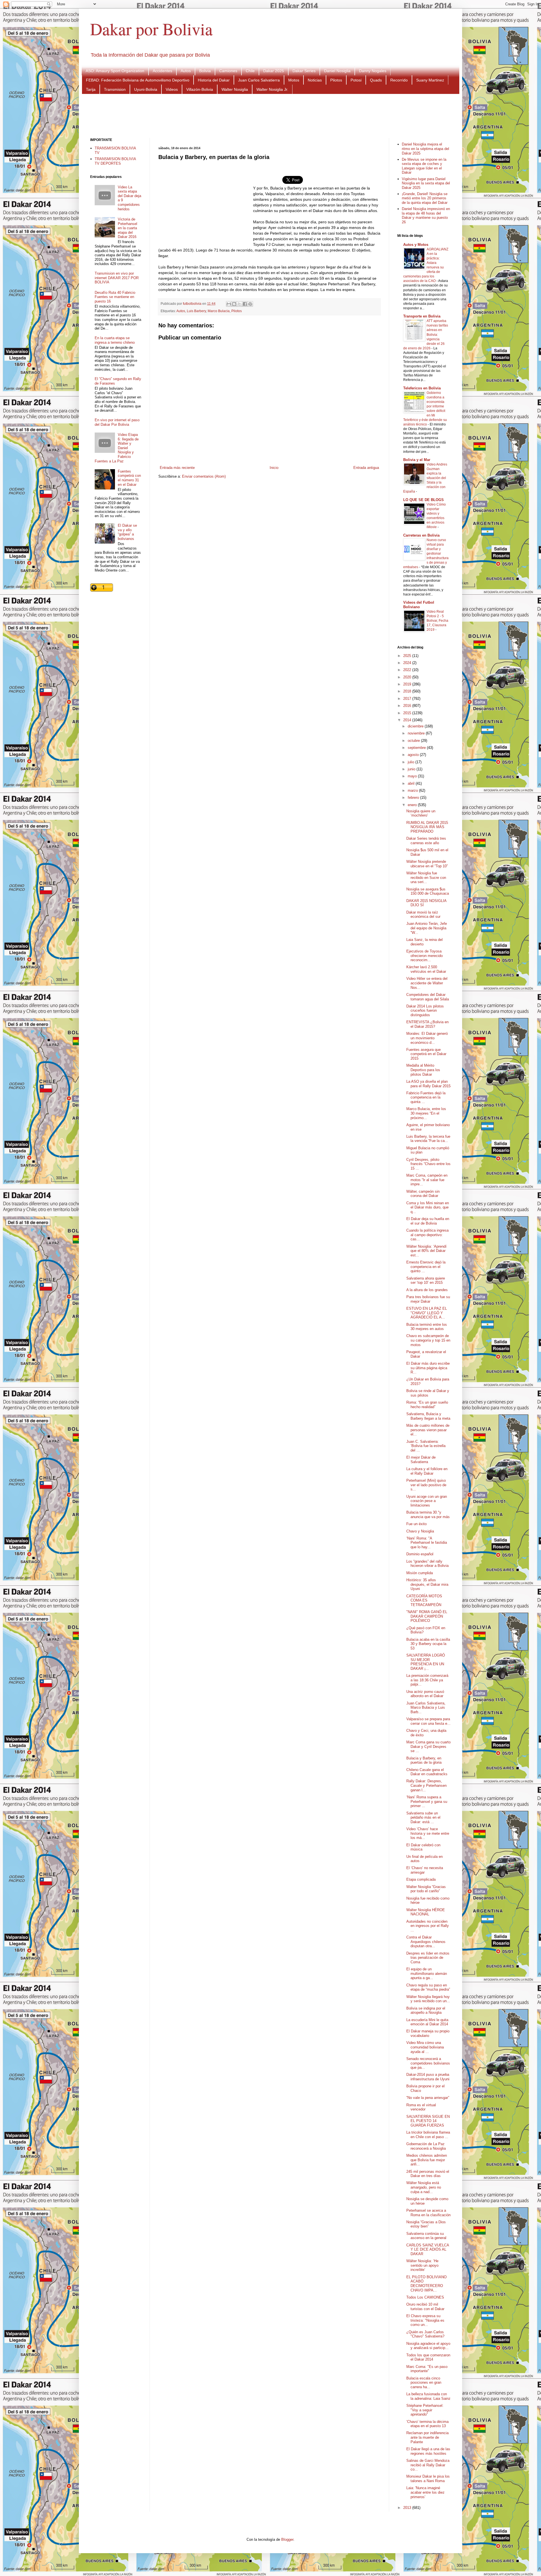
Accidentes (162, 71)
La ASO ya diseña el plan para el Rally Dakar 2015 (428, 1084)
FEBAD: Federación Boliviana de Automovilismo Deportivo (138, 80)
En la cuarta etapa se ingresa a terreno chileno (115, 340)
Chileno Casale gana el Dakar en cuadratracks (427, 1772)
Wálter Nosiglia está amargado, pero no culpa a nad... (424, 2187)
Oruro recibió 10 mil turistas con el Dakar (425, 2307)
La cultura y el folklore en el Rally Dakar (427, 1471)
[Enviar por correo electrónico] (229, 304)
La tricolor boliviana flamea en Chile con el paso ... (428, 2135)
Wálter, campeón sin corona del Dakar (423, 1194)
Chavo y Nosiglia (420, 1531)
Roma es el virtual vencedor (421, 2107)
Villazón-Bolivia (200, 89)
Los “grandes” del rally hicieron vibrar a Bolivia (427, 1564)
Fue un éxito (416, 1524)
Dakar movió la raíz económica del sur (423, 915)
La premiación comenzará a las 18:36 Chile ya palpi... (427, 1680)
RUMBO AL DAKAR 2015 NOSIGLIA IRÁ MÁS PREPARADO (427, 827)
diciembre (416, 726)
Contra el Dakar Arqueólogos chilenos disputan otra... (426, 1942)
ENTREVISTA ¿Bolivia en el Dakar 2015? (427, 1024)
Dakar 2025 (274, 71)
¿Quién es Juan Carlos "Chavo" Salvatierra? (425, 2334)
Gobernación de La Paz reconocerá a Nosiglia (426, 2146)
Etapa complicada (421, 1879)
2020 (408, 677)
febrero (414, 798)
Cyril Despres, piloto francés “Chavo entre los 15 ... (428, 1164)
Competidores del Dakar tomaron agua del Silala (428, 997)
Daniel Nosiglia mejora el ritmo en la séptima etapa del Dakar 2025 (425, 149)
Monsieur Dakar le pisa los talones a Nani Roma (428, 2479)
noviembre (417, 733)
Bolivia (205, 71)
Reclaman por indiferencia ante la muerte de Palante (427, 2437)
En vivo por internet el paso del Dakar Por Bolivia (117, 422)
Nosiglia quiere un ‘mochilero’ (421, 813)
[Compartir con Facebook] (245, 304)
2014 (408, 720)
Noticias (315, 80)
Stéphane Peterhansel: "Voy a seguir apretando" (425, 2410)
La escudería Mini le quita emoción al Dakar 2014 (427, 2022)
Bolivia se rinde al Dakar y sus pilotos (428, 1393)
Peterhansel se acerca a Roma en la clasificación (428, 2213)
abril (412, 783)
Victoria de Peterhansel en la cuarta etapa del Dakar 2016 (128, 228)
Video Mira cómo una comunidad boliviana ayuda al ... (425, 2047)
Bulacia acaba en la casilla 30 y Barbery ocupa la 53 (428, 1644)
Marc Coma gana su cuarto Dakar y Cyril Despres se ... (428, 1746)
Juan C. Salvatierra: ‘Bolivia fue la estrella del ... (426, 1446)
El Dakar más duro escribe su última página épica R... (428, 1368)
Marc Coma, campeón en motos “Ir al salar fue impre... (427, 1180)
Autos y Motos (416, 245)
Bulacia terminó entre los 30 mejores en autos (427, 1327)
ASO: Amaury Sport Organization (115, 71)
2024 (408, 663)
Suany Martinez (430, 80)
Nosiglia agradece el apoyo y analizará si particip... (428, 2346)
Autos (186, 71)
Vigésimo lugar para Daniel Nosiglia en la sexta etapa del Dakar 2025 (426, 183)
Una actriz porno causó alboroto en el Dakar (425, 1694)
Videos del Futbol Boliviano (419, 605)
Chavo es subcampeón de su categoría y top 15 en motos (428, 1340)
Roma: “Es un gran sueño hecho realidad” (427, 1405)
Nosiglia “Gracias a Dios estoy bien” (426, 2224)
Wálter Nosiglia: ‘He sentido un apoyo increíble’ (422, 2265)
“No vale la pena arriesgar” (428, 2098)
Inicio (274, 468)
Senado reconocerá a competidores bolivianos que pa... (428, 2063)
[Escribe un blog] (234, 304)
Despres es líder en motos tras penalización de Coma (428, 1958)
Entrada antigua (366, 468)
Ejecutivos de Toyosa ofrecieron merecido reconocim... (424, 956)
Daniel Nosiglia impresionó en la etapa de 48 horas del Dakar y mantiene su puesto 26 (426, 215)
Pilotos (336, 80)
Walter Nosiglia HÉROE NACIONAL (426, 1912)
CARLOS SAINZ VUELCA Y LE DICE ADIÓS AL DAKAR (428, 2249)
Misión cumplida (420, 1573)
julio (412, 762)
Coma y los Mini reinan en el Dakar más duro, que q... (428, 1207)
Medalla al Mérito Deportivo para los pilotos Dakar (423, 1070)
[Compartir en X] (240, 304)
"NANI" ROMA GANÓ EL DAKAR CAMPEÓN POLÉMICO (427, 1616)
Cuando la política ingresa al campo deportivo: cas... (427, 1235)
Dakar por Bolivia (151, 29)
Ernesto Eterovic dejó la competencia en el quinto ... (426, 1267)
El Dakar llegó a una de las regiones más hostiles (428, 2451)
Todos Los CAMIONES (425, 2297)
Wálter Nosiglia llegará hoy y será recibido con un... (428, 1999)
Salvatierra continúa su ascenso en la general (426, 2236)
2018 (408, 691)
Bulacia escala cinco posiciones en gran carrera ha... (424, 2383)
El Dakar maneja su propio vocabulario (428, 2033)
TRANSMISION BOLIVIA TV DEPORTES (115, 161)
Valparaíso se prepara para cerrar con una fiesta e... (428, 1721)
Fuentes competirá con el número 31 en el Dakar (129, 478)
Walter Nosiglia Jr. (272, 89)
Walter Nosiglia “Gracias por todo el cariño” (426, 1889)
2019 (408, 684)
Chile (250, 71)
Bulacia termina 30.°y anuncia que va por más (428, 1515)
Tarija (91, 89)
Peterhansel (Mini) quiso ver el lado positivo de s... (426, 1485)
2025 (408, 656)
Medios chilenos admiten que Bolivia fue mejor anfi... (427, 2160)
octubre (414, 741)
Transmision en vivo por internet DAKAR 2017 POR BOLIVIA (117, 278)
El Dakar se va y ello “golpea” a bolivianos (127, 532)
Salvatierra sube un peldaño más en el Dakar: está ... (423, 1818)
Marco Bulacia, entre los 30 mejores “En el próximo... (426, 1113)
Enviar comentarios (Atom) (204, 476)
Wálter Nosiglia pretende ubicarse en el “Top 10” (427, 864)
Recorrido (399, 80)
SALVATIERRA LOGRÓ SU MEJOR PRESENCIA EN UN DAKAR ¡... (426, 1662)
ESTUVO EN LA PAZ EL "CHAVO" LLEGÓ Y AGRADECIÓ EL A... (427, 1313)
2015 (408, 713)
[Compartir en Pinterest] (250, 304)
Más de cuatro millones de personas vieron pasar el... (428, 1430)
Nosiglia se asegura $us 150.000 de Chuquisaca (428, 891)
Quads (376, 80)
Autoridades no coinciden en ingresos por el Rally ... (428, 1926)
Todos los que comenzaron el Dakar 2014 (428, 2357)
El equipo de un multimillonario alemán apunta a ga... (427, 1973)
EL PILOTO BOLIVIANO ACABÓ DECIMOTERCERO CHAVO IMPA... (426, 2284)
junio (412, 769)
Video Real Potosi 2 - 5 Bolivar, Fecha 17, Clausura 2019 (437, 621)
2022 (408, 670)
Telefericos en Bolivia (422, 388)
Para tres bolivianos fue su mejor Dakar (428, 1299)
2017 (408, 699)
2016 (408, 706)
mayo (413, 776)
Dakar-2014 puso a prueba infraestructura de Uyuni (428, 2077)
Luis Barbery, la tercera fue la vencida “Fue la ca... (428, 1139)
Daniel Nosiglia (337, 71)
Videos (172, 89)
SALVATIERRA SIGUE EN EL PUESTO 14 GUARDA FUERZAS (428, 2121)
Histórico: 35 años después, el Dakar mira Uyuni (427, 1584)
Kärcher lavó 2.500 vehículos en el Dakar (426, 969)
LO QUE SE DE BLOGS (424, 500)
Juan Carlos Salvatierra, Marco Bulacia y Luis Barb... (426, 1708)
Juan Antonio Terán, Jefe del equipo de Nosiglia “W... (427, 928)
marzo (413, 790)
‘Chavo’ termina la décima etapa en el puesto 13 (427, 2424)
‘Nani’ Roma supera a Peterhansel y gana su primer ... (427, 1801)
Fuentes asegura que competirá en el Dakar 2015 (426, 1054)
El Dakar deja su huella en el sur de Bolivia (428, 1221)
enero (413, 805)
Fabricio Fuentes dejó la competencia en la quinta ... (426, 1097)
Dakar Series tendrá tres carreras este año (426, 841)
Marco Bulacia (219, 311)
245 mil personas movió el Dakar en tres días (428, 2174)
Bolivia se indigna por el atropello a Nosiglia (426, 2011)
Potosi (356, 80)
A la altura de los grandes (427, 1290)
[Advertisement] (270, 115)
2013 (408, 2508)
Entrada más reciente (177, 468)
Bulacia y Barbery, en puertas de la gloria (424, 1760)
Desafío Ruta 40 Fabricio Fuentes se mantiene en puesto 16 (115, 297)
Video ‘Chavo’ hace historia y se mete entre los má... (428, 1833)
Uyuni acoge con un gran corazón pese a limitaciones (427, 1501)
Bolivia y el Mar (417, 460)
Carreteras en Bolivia (421, 535)
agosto (414, 755)
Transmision (115, 89)
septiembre (417, 748)
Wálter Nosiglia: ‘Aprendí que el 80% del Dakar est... (426, 1251)
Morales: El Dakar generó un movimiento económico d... (427, 1038)
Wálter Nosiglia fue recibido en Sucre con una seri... (426, 877)
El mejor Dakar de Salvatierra (421, 1460)
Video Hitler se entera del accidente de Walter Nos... (427, 983)
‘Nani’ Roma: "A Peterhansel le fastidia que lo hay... (427, 1543)
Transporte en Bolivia (422, 316)
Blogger (287, 2539)
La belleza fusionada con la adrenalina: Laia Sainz (428, 2396)
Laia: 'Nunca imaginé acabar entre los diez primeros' (425, 2492)
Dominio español (420, 1554)
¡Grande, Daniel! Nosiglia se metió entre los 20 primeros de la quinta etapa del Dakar (425, 198)
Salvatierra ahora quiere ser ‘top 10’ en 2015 (426, 1281)
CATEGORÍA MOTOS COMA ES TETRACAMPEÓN (424, 1600)
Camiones (228, 71)
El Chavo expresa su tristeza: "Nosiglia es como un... (425, 2320)
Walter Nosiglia (235, 89)
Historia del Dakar (214, 80)
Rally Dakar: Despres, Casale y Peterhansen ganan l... (426, 1785)
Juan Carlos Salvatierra (259, 80)
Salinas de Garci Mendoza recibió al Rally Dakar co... (428, 2465)
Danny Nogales (373, 71)
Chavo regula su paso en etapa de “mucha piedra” (428, 1987)
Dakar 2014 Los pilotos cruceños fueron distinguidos (425, 1011)
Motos (294, 80)
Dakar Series (304, 71)
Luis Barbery (196, 311)
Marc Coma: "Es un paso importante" (427, 2369)
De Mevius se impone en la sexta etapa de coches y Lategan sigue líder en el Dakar (424, 166)
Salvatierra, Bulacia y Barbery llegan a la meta (428, 1416)
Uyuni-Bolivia (146, 89)
